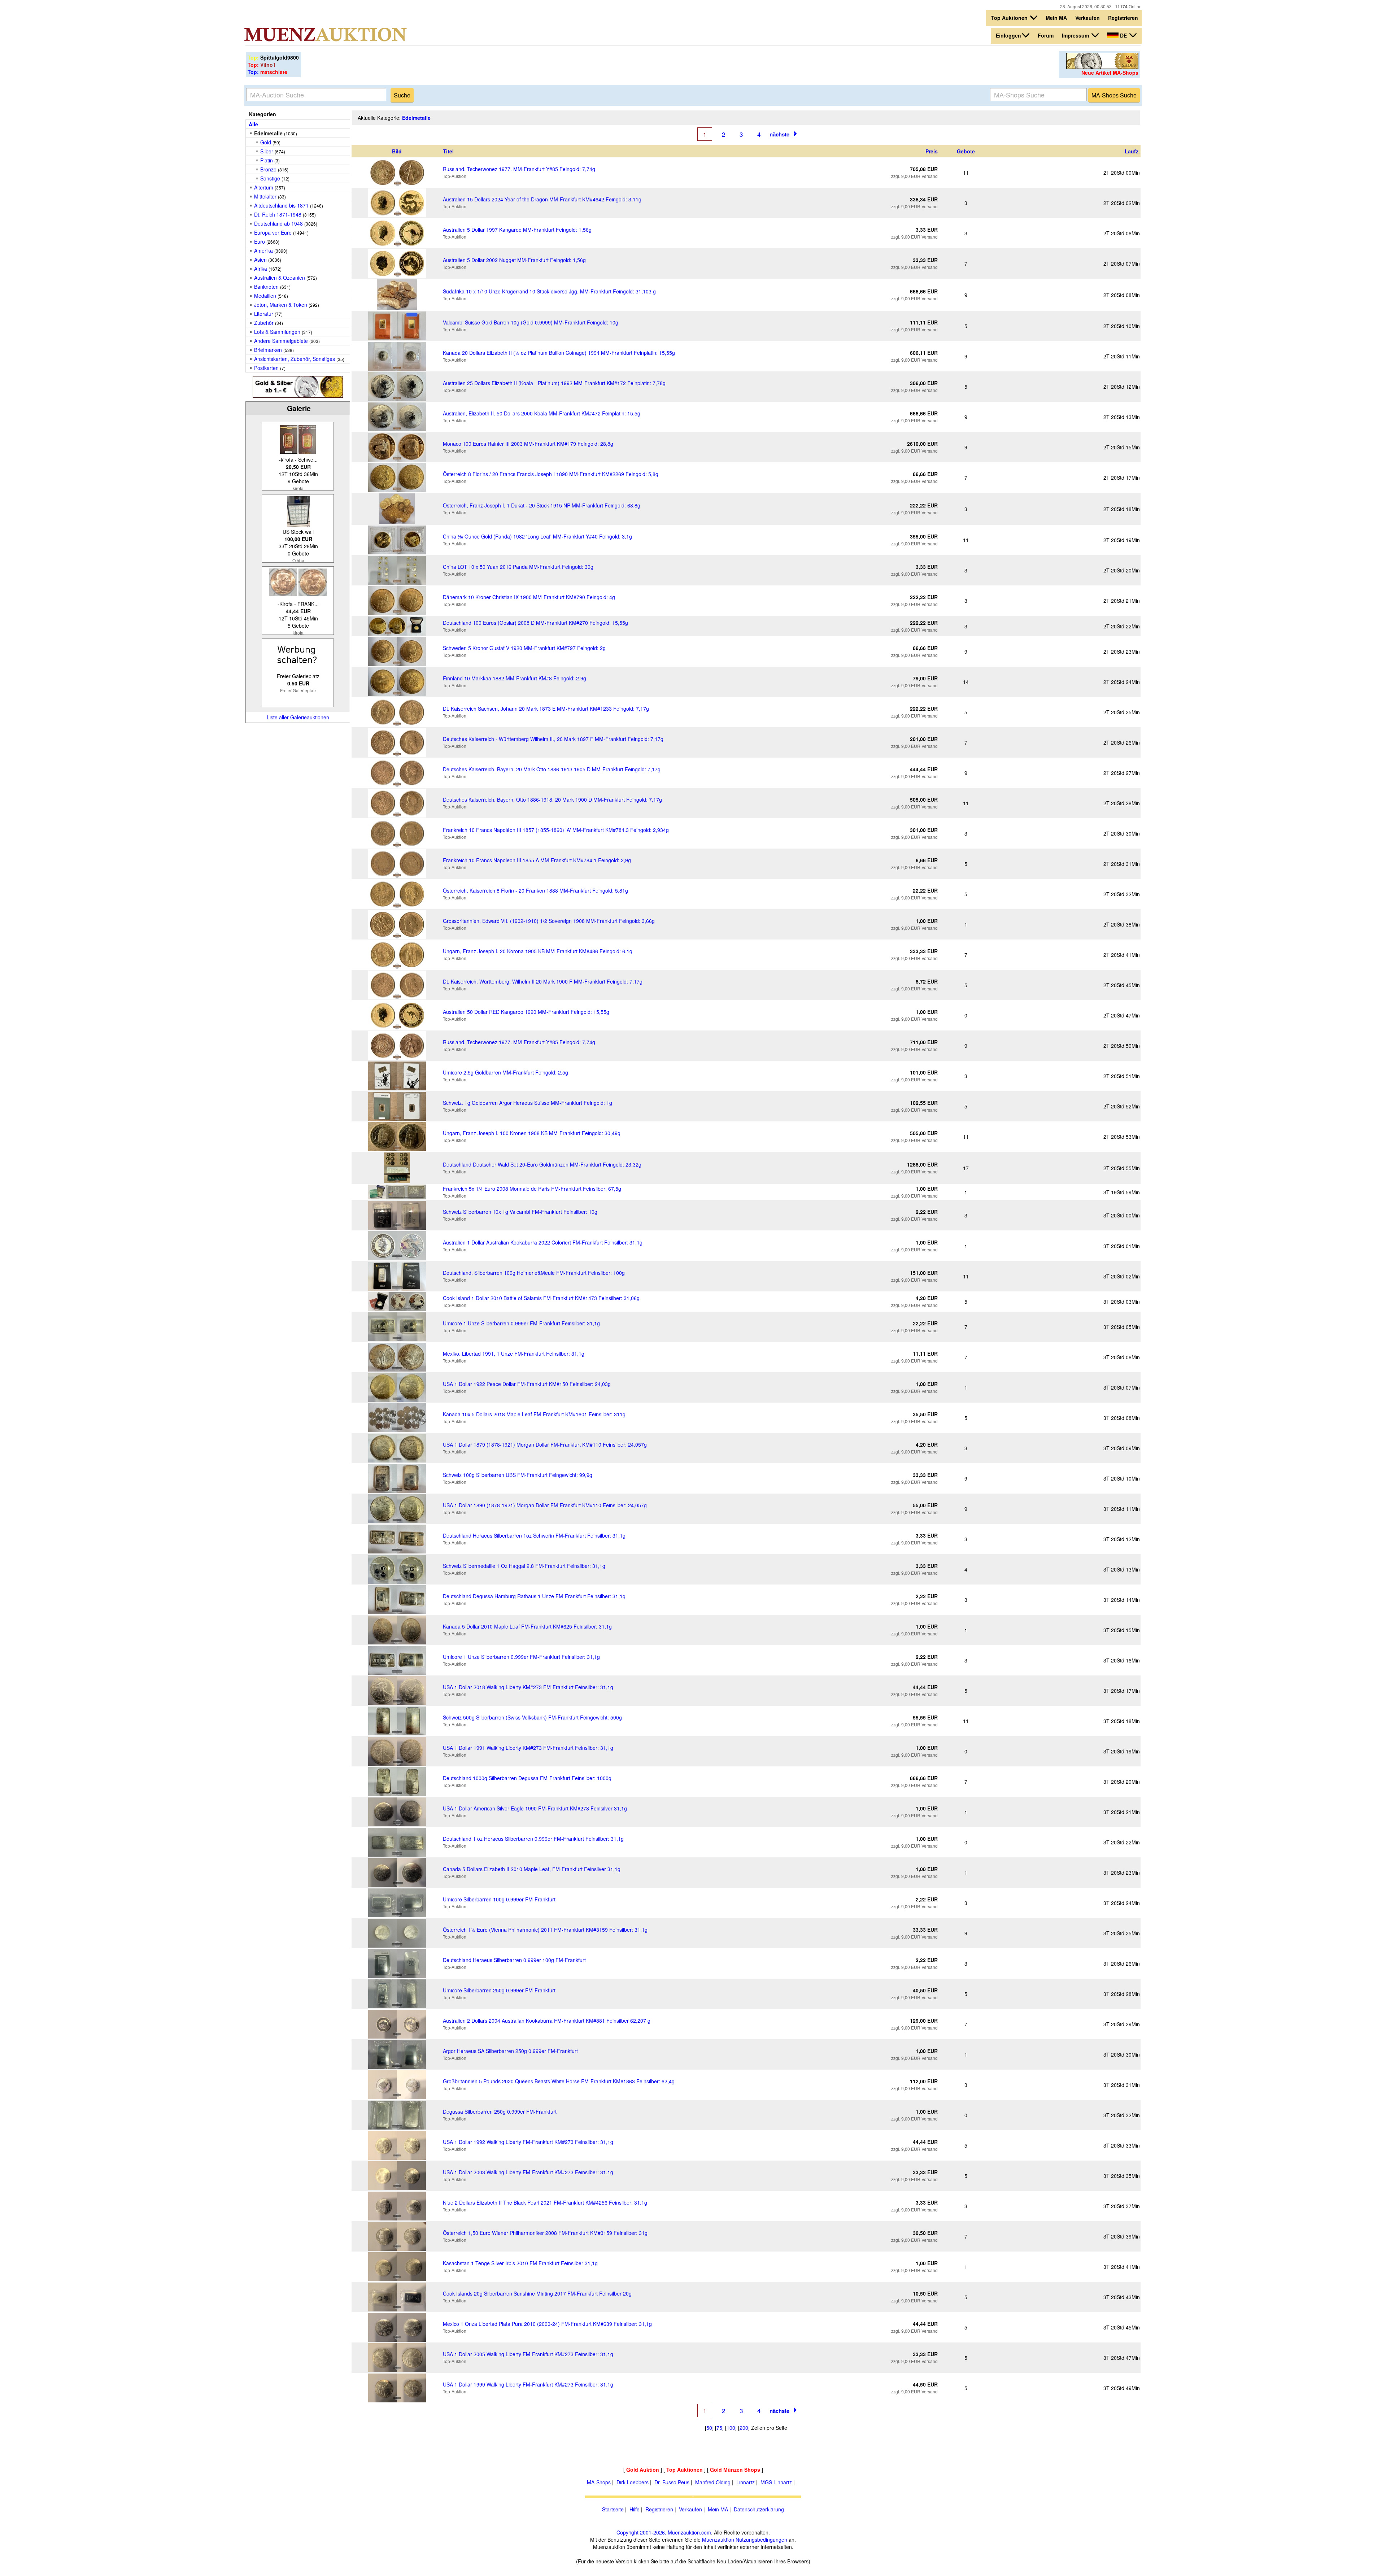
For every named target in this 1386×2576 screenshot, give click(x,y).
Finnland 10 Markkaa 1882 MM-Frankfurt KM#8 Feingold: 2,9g (515, 678)
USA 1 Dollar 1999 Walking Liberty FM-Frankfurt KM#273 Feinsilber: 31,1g (528, 2384)
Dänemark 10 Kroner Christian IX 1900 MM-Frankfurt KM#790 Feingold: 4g (529, 597)
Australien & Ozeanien (280, 278)
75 (719, 2428)
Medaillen (265, 296)
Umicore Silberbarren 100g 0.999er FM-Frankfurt (499, 1899)
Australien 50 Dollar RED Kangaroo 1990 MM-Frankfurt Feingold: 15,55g (526, 1012)
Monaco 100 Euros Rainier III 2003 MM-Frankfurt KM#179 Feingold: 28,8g (528, 444)
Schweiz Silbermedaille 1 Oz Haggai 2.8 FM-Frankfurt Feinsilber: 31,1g (524, 1566)
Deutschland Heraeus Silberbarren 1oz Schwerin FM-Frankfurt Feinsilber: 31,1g (534, 1535)
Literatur (264, 314)
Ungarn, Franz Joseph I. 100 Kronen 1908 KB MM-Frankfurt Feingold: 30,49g (532, 1133)
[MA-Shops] (1102, 67)
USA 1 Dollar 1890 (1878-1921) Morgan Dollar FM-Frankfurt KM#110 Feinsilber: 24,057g (545, 1505)
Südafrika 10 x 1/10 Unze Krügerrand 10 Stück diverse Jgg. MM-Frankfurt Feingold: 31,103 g (549, 291)
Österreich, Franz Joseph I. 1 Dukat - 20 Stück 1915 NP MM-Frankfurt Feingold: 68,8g (542, 505)
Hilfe (635, 2509)
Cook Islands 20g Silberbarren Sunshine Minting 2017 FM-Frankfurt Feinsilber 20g (537, 2293)
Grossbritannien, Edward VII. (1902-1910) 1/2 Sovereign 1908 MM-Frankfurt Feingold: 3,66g (549, 921)
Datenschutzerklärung (759, 2509)
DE (1123, 35)
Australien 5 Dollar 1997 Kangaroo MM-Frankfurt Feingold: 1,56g (517, 230)
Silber (267, 151)
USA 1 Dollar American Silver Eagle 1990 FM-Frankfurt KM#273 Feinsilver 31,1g (535, 1808)
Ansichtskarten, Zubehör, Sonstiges (295, 359)
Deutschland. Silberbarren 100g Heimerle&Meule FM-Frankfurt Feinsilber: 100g (534, 1273)
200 (744, 2428)
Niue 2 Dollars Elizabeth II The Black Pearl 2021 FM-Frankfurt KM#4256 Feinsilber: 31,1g (545, 2202)
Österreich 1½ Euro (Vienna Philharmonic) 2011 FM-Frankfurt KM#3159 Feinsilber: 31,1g (545, 1930)
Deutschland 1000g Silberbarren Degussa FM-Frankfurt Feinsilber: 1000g (527, 1778)
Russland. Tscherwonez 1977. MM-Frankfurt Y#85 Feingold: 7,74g (519, 169)
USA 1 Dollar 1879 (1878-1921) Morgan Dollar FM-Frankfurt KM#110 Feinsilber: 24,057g (545, 1444)
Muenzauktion (718, 2540)
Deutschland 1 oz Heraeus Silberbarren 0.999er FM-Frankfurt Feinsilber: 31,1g (533, 1839)
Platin (267, 160)
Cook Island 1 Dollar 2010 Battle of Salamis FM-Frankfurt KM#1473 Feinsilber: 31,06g (541, 1298)
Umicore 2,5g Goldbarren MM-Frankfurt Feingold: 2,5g (505, 1072)
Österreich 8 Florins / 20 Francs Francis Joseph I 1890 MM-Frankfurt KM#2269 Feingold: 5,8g (551, 474)
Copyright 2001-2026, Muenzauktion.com (664, 2532)
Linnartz (746, 2482)
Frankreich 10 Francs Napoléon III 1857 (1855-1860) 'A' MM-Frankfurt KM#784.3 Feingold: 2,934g (556, 830)
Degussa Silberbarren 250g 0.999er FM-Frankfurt (500, 2111)
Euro (260, 241)
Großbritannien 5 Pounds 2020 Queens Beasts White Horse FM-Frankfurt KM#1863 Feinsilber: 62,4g (559, 2081)
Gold (266, 142)
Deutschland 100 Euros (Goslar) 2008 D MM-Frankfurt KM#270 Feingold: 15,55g (535, 623)
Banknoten (266, 287)
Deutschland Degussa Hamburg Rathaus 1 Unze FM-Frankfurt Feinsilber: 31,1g (534, 1596)
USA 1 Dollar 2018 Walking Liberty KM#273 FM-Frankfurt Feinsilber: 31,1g (528, 1687)
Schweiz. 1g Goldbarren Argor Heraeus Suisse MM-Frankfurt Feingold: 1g (528, 1103)
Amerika (263, 250)
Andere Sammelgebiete (281, 341)
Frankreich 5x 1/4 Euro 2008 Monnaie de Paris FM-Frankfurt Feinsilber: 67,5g (532, 1189)
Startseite (613, 2509)
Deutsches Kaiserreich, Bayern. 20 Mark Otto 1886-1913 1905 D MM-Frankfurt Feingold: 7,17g (552, 769)
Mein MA (1056, 18)
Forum (1046, 35)
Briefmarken (268, 350)
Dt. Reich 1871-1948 (278, 214)
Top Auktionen (1010, 18)
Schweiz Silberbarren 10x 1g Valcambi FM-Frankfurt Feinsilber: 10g (520, 1212)
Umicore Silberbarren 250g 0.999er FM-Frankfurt (499, 1990)
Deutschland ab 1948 (278, 223)
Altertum (264, 187)
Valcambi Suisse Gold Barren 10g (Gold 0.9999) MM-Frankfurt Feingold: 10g (531, 322)
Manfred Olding (713, 2482)
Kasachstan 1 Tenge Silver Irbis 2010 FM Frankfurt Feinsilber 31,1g (520, 2263)
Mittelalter (265, 196)
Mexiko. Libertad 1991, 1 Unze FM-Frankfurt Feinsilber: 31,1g (514, 1354)
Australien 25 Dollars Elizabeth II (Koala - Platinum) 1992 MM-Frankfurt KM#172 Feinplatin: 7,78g (554, 383)
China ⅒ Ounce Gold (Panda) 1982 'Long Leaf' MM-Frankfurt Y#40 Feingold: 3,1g (537, 536)
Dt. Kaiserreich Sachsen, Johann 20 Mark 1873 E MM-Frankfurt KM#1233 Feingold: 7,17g (546, 709)
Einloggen (1008, 35)
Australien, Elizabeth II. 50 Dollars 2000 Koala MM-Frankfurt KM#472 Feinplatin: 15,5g (542, 413)
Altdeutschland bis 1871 (281, 205)
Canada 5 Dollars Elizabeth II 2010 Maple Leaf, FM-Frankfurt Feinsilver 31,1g (532, 1869)
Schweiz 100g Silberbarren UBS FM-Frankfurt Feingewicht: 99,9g (518, 1475)
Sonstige (270, 178)
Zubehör (264, 323)
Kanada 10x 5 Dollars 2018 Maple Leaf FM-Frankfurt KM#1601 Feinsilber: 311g (534, 1414)
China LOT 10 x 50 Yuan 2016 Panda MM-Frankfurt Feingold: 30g (518, 567)
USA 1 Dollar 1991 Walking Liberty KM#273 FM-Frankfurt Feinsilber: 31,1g (528, 1748)
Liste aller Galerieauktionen (298, 717)
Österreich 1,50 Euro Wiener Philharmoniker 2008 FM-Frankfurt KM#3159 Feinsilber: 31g (545, 2233)
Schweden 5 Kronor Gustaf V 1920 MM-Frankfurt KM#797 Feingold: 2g (524, 648)
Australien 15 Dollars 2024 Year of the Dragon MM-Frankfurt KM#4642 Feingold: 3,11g (542, 199)
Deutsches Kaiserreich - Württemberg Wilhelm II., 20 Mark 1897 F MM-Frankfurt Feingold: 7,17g (553, 739)
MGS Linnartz (776, 2482)
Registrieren (1123, 18)
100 (731, 2428)
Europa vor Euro (273, 232)
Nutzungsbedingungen (761, 2540)
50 (709, 2428)
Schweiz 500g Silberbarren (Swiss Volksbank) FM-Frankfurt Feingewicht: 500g (532, 1717)
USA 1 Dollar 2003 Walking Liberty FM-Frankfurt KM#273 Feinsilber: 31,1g (528, 2172)
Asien (260, 260)
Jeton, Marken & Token (281, 305)
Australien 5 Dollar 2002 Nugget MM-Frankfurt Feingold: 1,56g (514, 260)
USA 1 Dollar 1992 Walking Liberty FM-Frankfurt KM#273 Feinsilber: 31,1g (528, 2142)
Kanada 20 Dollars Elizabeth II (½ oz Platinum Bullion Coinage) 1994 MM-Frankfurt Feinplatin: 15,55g (559, 353)
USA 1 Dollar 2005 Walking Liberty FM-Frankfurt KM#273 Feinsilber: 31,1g (528, 2354)
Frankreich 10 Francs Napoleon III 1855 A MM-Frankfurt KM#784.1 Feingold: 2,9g (537, 860)
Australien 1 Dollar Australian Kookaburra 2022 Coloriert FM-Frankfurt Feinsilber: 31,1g (543, 1242)
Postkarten (266, 368)
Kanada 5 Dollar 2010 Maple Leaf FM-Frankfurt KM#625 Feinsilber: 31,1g (527, 1626)
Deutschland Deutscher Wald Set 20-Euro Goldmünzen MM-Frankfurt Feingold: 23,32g (542, 1164)
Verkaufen (1088, 18)
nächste (779, 134)
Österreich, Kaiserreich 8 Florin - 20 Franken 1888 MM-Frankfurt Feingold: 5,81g (535, 890)
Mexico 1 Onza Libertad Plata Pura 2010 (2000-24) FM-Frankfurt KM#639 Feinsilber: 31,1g (547, 2324)
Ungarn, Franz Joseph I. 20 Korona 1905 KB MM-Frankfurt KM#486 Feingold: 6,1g (538, 951)
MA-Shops (599, 2482)
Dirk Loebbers (633, 2482)
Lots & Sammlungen (277, 332)
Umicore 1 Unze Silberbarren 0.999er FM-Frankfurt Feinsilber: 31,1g (521, 1323)
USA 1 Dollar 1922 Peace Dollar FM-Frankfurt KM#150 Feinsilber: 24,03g (527, 1384)
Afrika (261, 269)
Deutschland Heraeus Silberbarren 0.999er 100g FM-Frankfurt (514, 1960)
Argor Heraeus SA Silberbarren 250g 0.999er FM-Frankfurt (510, 2051)
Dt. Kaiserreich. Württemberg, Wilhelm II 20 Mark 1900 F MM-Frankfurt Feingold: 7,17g (543, 981)
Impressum (1076, 35)
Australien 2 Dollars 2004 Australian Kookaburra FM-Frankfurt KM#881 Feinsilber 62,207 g (547, 2021)
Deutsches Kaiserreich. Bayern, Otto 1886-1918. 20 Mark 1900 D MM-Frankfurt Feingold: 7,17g (552, 799)
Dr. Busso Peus (672, 2482)
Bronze (268, 169)
